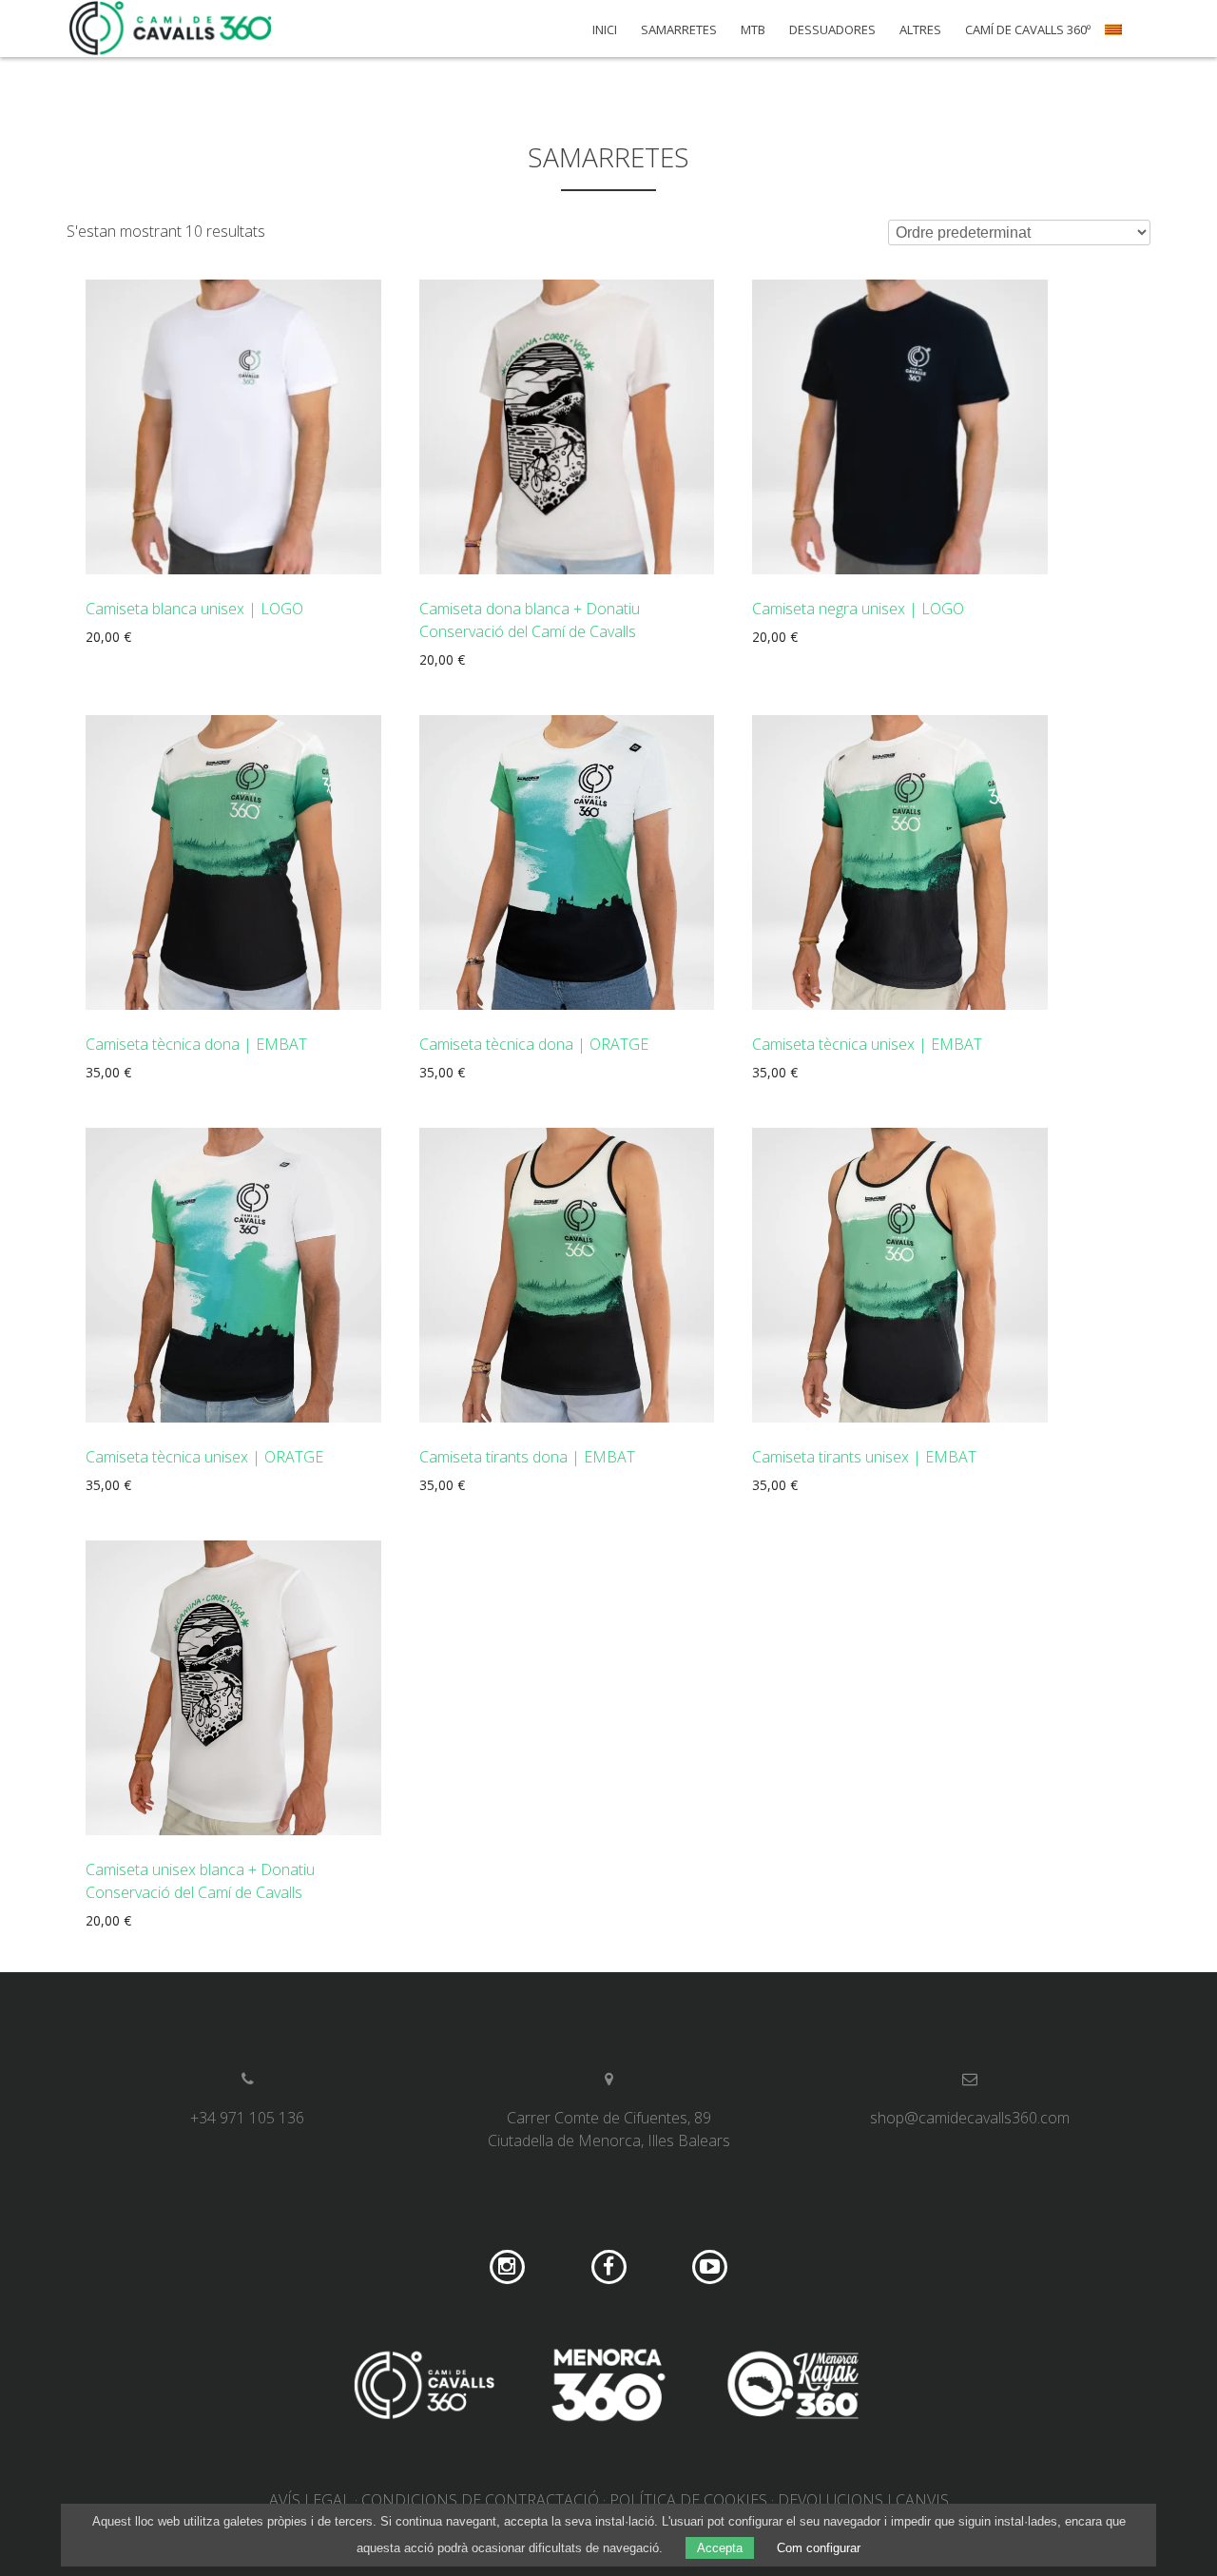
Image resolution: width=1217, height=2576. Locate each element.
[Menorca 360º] (608, 2388)
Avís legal (310, 2500)
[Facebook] (609, 2267)
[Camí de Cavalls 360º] (424, 2388)
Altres (920, 30)
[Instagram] (507, 2267)
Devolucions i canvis (863, 2500)
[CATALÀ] (1116, 36)
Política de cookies (688, 2500)
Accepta (720, 2548)
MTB (753, 30)
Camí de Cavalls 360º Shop (171, 29)
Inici (605, 30)
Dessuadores (832, 30)
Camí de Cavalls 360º (1028, 30)
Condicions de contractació (480, 2500)
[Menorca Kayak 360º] (793, 2388)
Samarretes (679, 30)
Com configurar (819, 2548)
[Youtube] (710, 2267)
